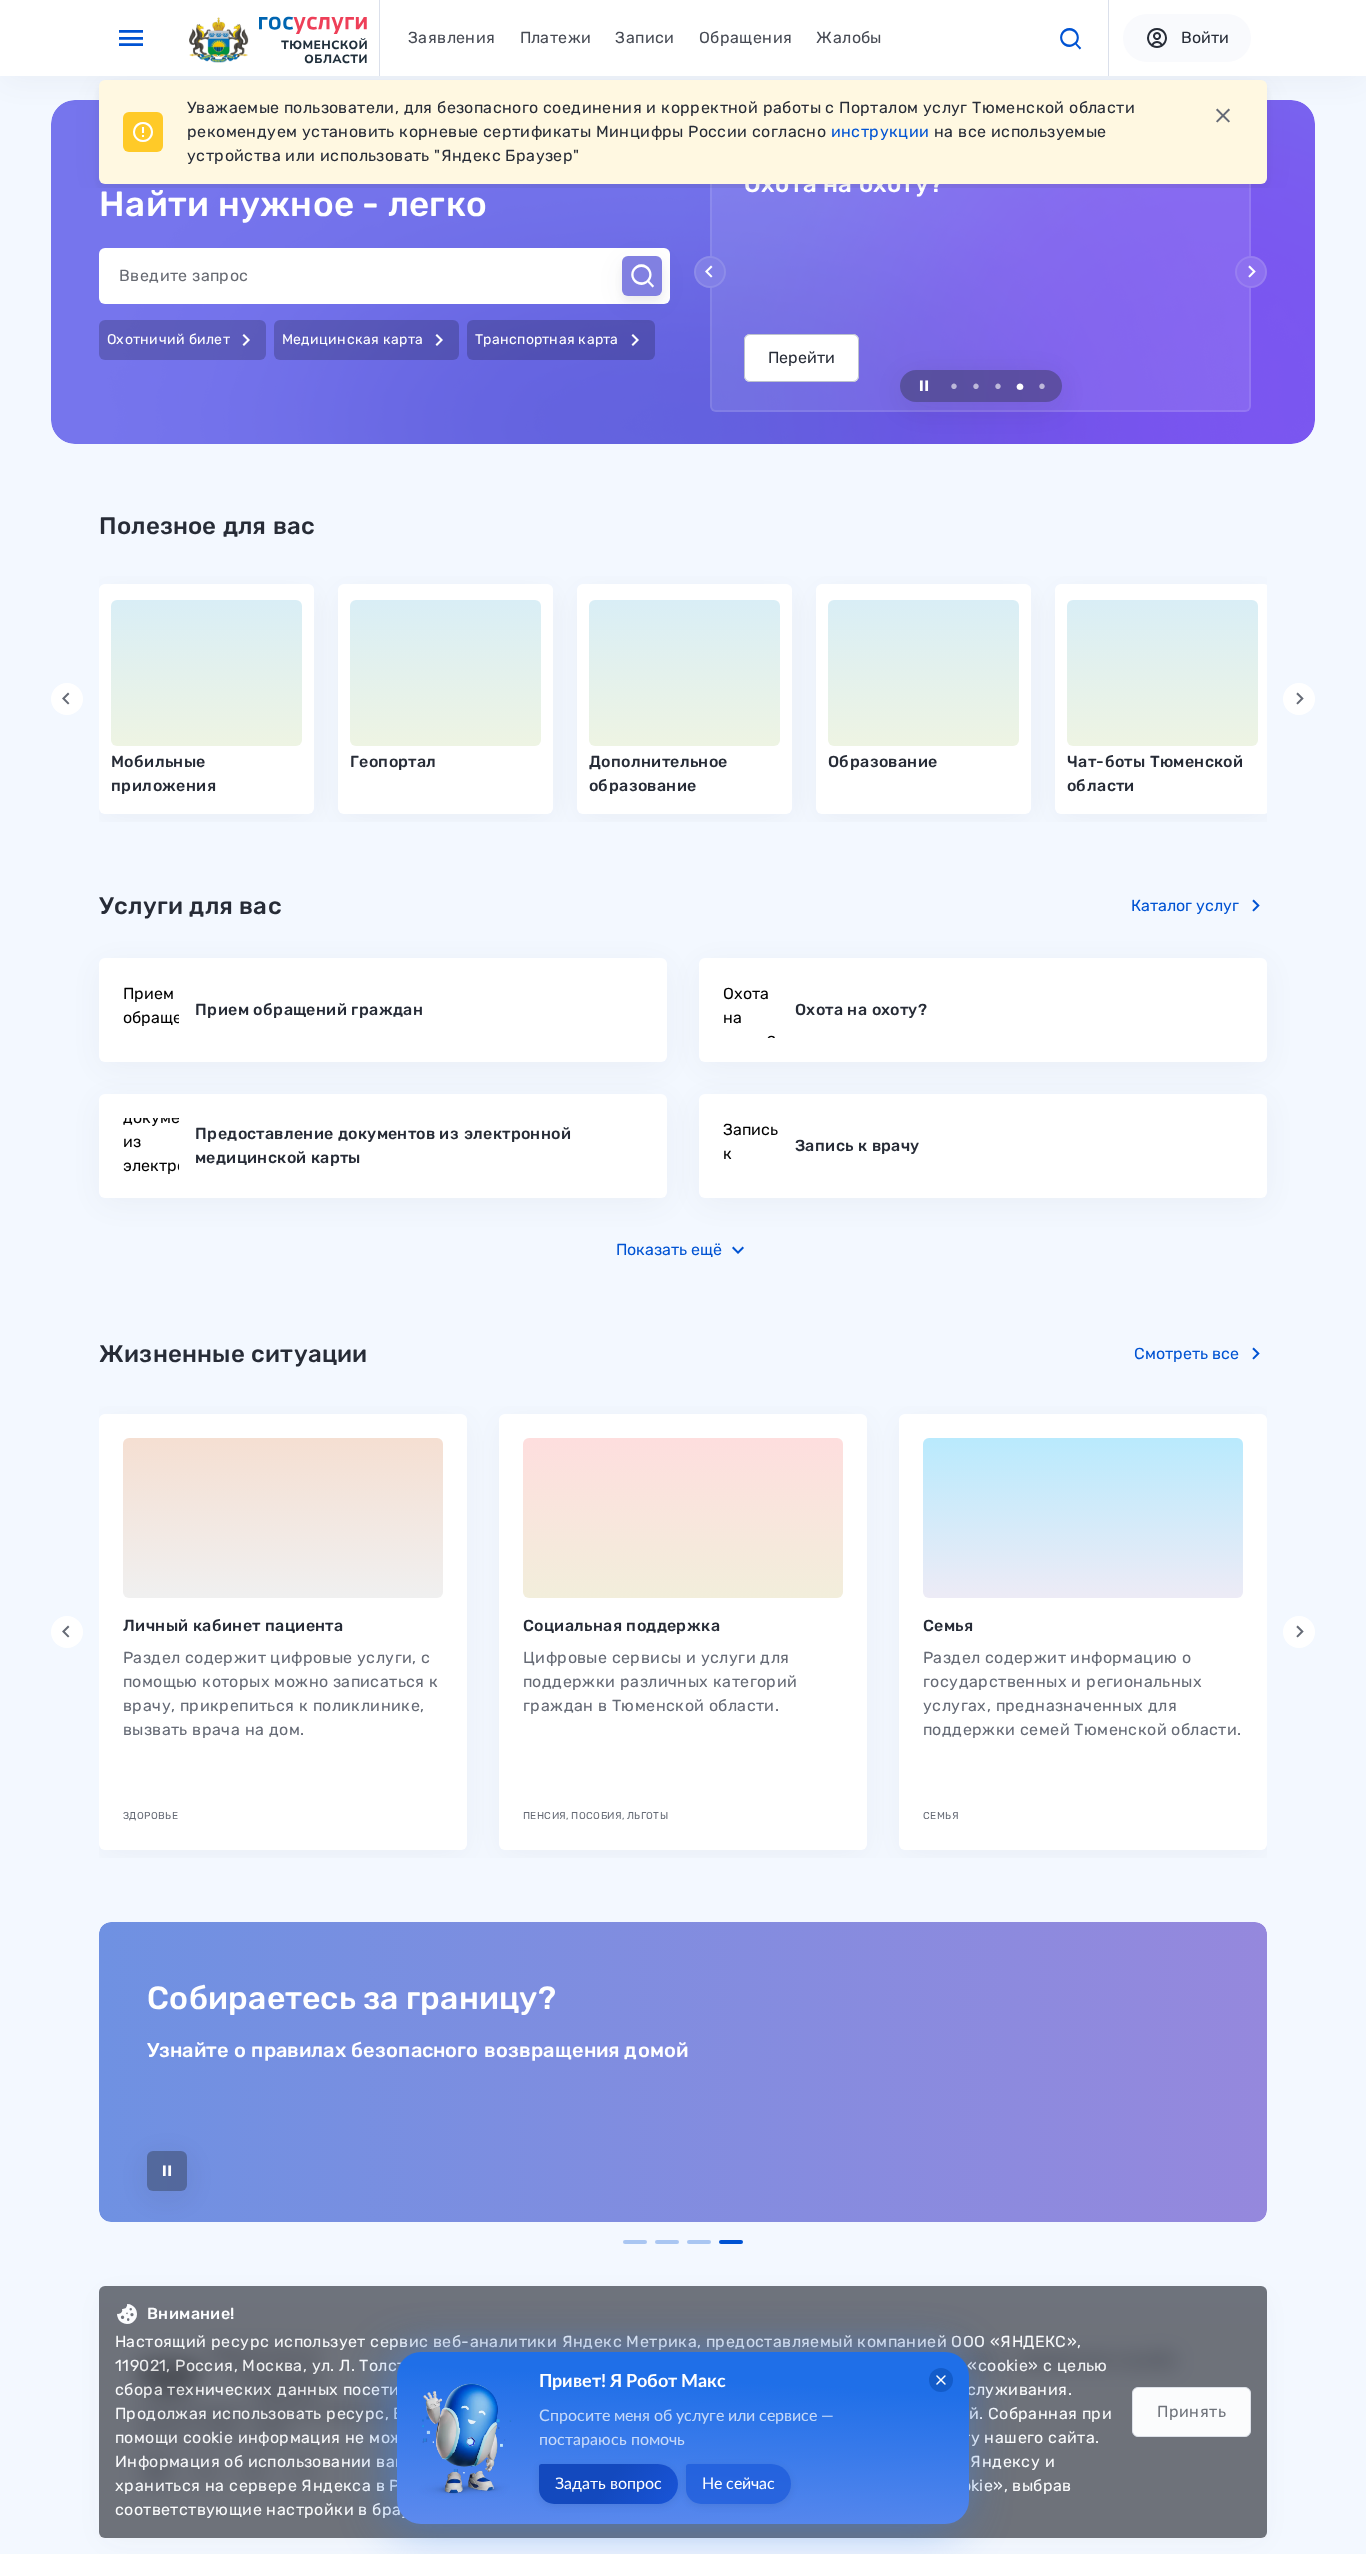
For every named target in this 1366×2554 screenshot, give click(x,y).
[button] (1070, 38)
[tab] (452, 38)
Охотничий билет (182, 340)
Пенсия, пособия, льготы (595, 1816)
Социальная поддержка (621, 1625)
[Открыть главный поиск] (642, 276)
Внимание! (191, 2313)
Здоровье (150, 1816)
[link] (206, 699)
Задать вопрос (608, 2484)
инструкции (880, 131)
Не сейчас (738, 2484)
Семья (948, 1625)
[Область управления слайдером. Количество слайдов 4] (683, 2242)
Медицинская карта (366, 340)
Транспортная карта (561, 340)
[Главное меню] (131, 38)
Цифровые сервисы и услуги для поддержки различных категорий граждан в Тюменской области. (660, 1681)
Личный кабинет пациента (233, 1625)
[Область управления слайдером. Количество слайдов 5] (981, 386)
